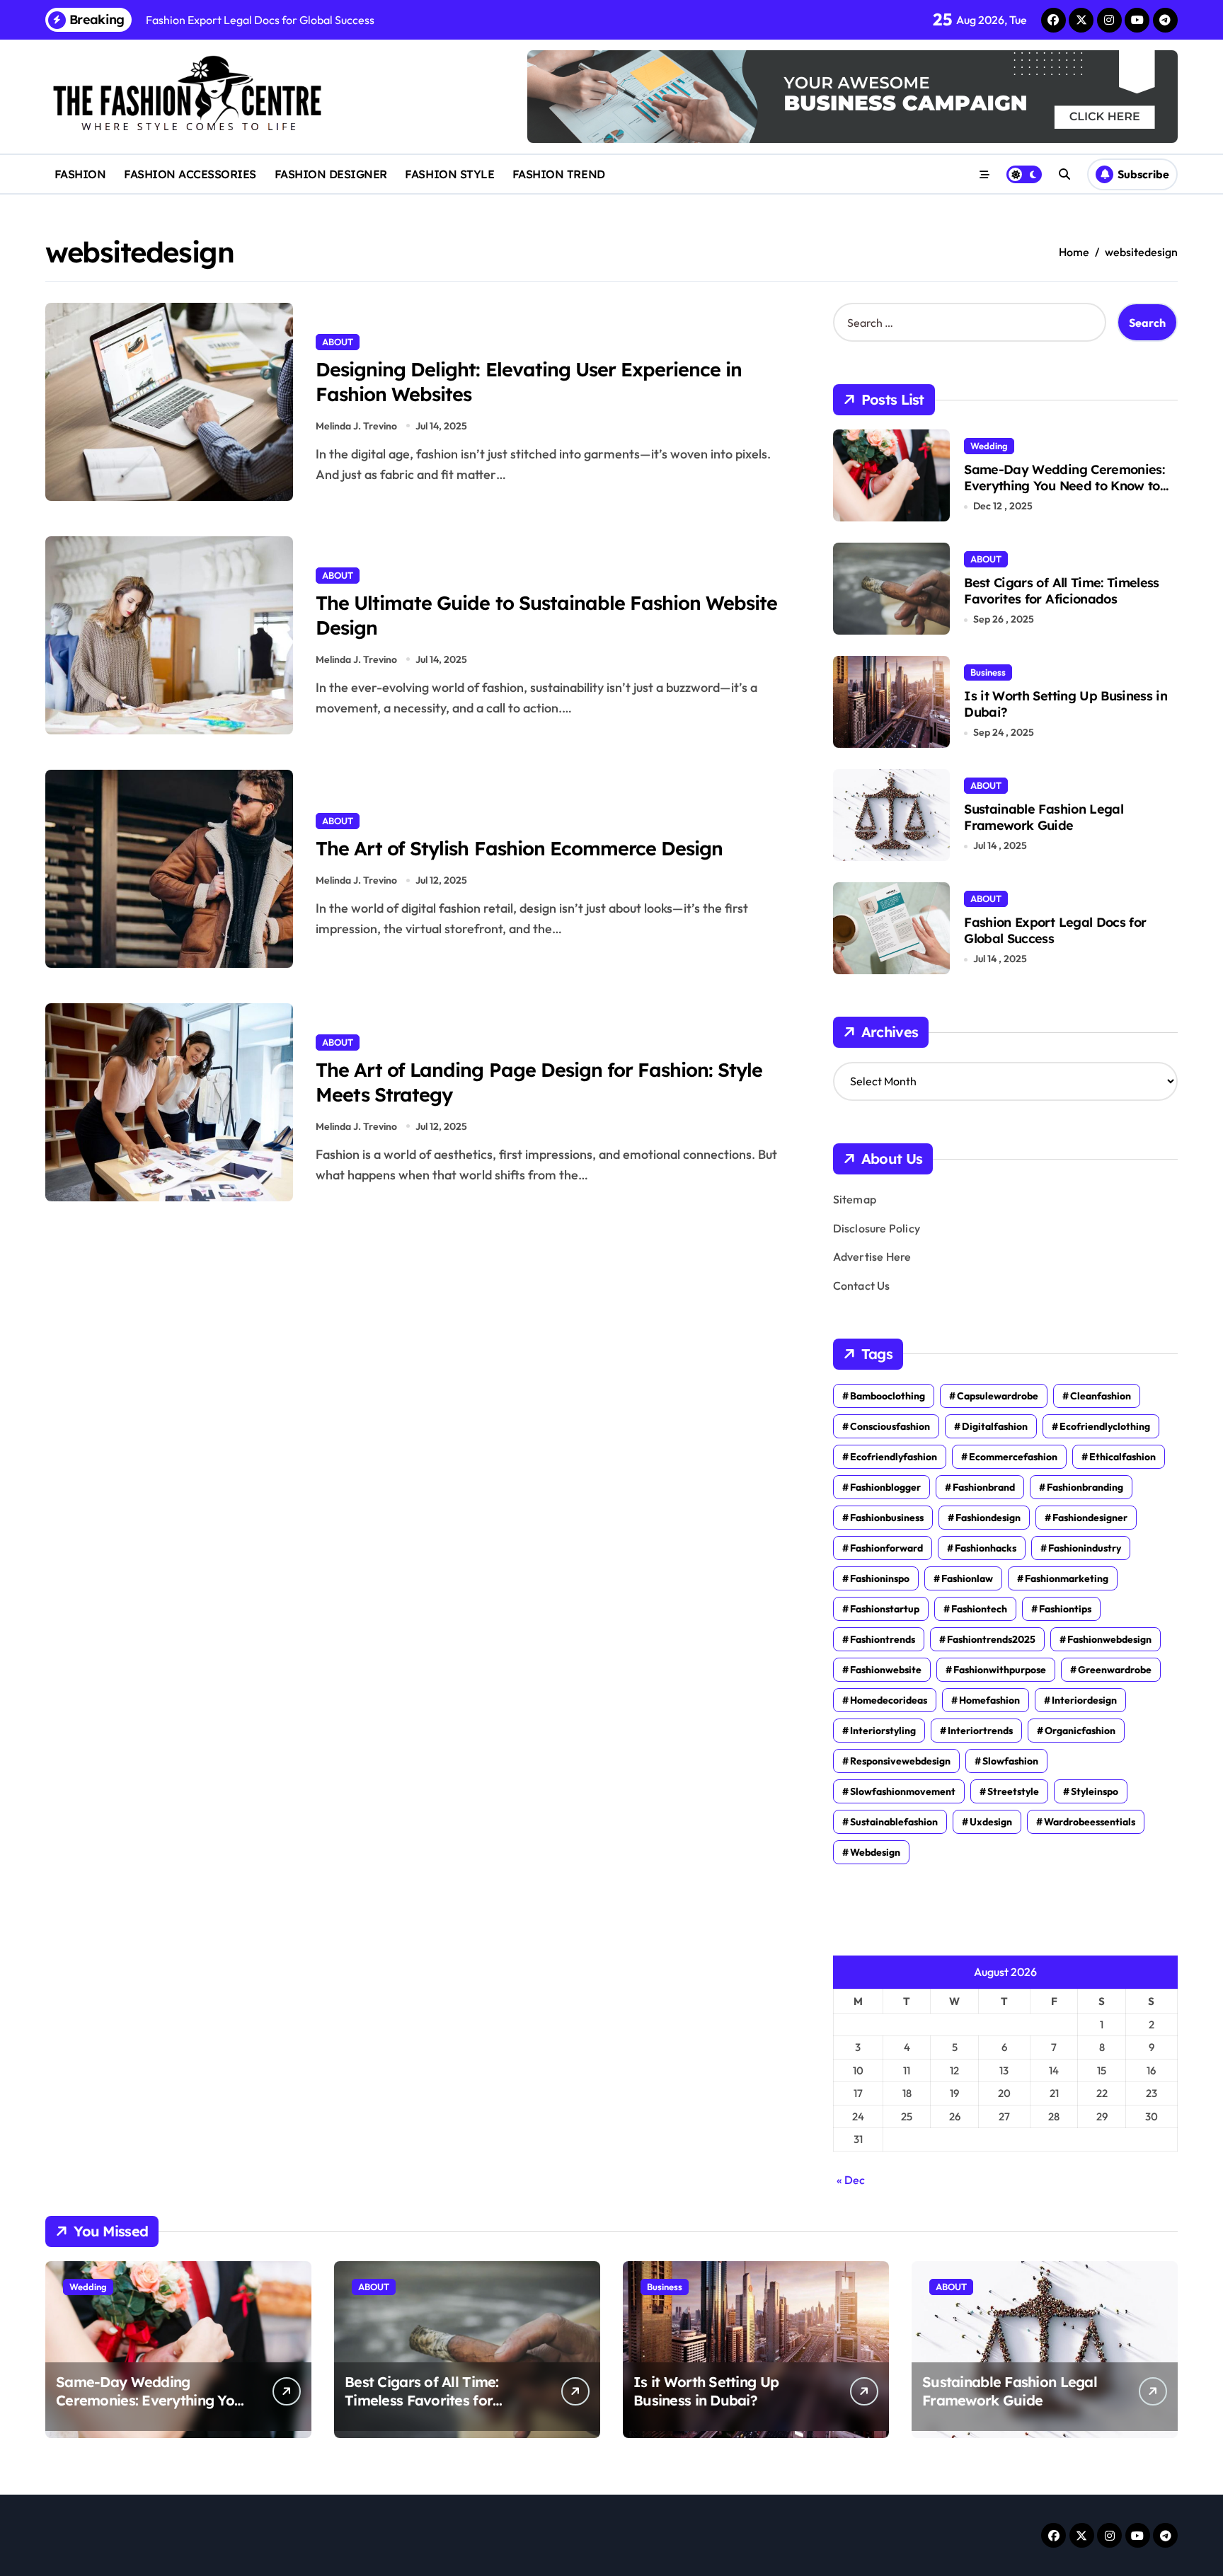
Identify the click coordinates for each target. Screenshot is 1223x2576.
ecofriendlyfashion (894, 1457)
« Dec (851, 2180)
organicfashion (1080, 1731)
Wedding (989, 446)
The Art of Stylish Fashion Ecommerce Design (519, 848)
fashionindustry (1085, 1548)
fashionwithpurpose (1000, 1670)
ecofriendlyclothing (1105, 1426)
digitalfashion (995, 1426)
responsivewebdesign (900, 1761)
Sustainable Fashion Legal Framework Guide (1044, 817)
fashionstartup (885, 1609)
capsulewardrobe (998, 1396)
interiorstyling (883, 1731)
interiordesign (1084, 1700)
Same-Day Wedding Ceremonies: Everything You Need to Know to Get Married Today (1064, 486)
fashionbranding (1085, 1487)
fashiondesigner (1090, 1518)
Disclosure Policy (877, 1228)
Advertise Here (872, 1257)
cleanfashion (1101, 1396)
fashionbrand (984, 1487)
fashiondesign (988, 1518)
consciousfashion (890, 1426)
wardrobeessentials (1090, 1822)
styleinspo (1095, 1791)
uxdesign (991, 1822)
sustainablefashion (894, 1822)
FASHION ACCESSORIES (190, 174)
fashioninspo (880, 1578)
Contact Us (862, 1286)
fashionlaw (967, 1578)
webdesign (875, 1852)
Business (988, 672)
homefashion (989, 1700)
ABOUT (338, 342)
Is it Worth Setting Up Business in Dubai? (1066, 704)
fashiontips (1065, 1609)
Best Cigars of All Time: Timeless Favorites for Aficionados (1062, 591)
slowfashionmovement (903, 1791)
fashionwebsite (886, 1670)
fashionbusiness (887, 1518)
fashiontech (979, 1609)
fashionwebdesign (1109, 1639)
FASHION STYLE (449, 174)
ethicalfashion (1122, 1457)
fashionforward (886, 1548)
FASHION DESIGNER (331, 174)
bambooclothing (888, 1396)
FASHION (80, 174)
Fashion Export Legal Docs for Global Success (1055, 930)
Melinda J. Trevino (356, 426)
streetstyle (1013, 1791)
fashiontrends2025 (991, 1639)
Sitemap (855, 1199)
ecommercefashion (1013, 1457)
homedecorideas (889, 1700)
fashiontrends (883, 1639)
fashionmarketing (1067, 1578)
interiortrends (980, 1731)
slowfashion (1010, 1761)
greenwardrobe (1115, 1670)
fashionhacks (986, 1548)
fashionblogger (885, 1487)
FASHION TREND (559, 174)
